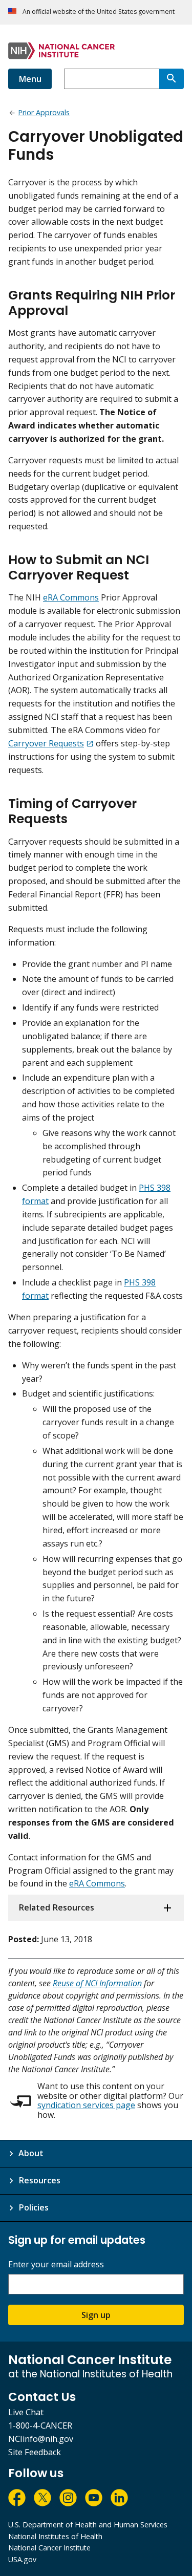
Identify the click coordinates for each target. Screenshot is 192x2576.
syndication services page (86, 2105)
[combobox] (112, 79)
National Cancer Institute (49, 2548)
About (31, 2153)
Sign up (96, 2315)
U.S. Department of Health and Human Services (88, 2525)
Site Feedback (35, 2452)
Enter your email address (56, 2264)
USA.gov (22, 2559)
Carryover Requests (46, 743)
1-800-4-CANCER (40, 2425)
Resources (39, 2180)
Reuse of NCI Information (97, 1983)
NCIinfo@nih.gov (41, 2439)
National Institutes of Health (55, 2536)
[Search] (172, 79)
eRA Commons (71, 597)
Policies (34, 2207)
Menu (30, 79)
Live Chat (26, 2412)
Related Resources (56, 1907)
